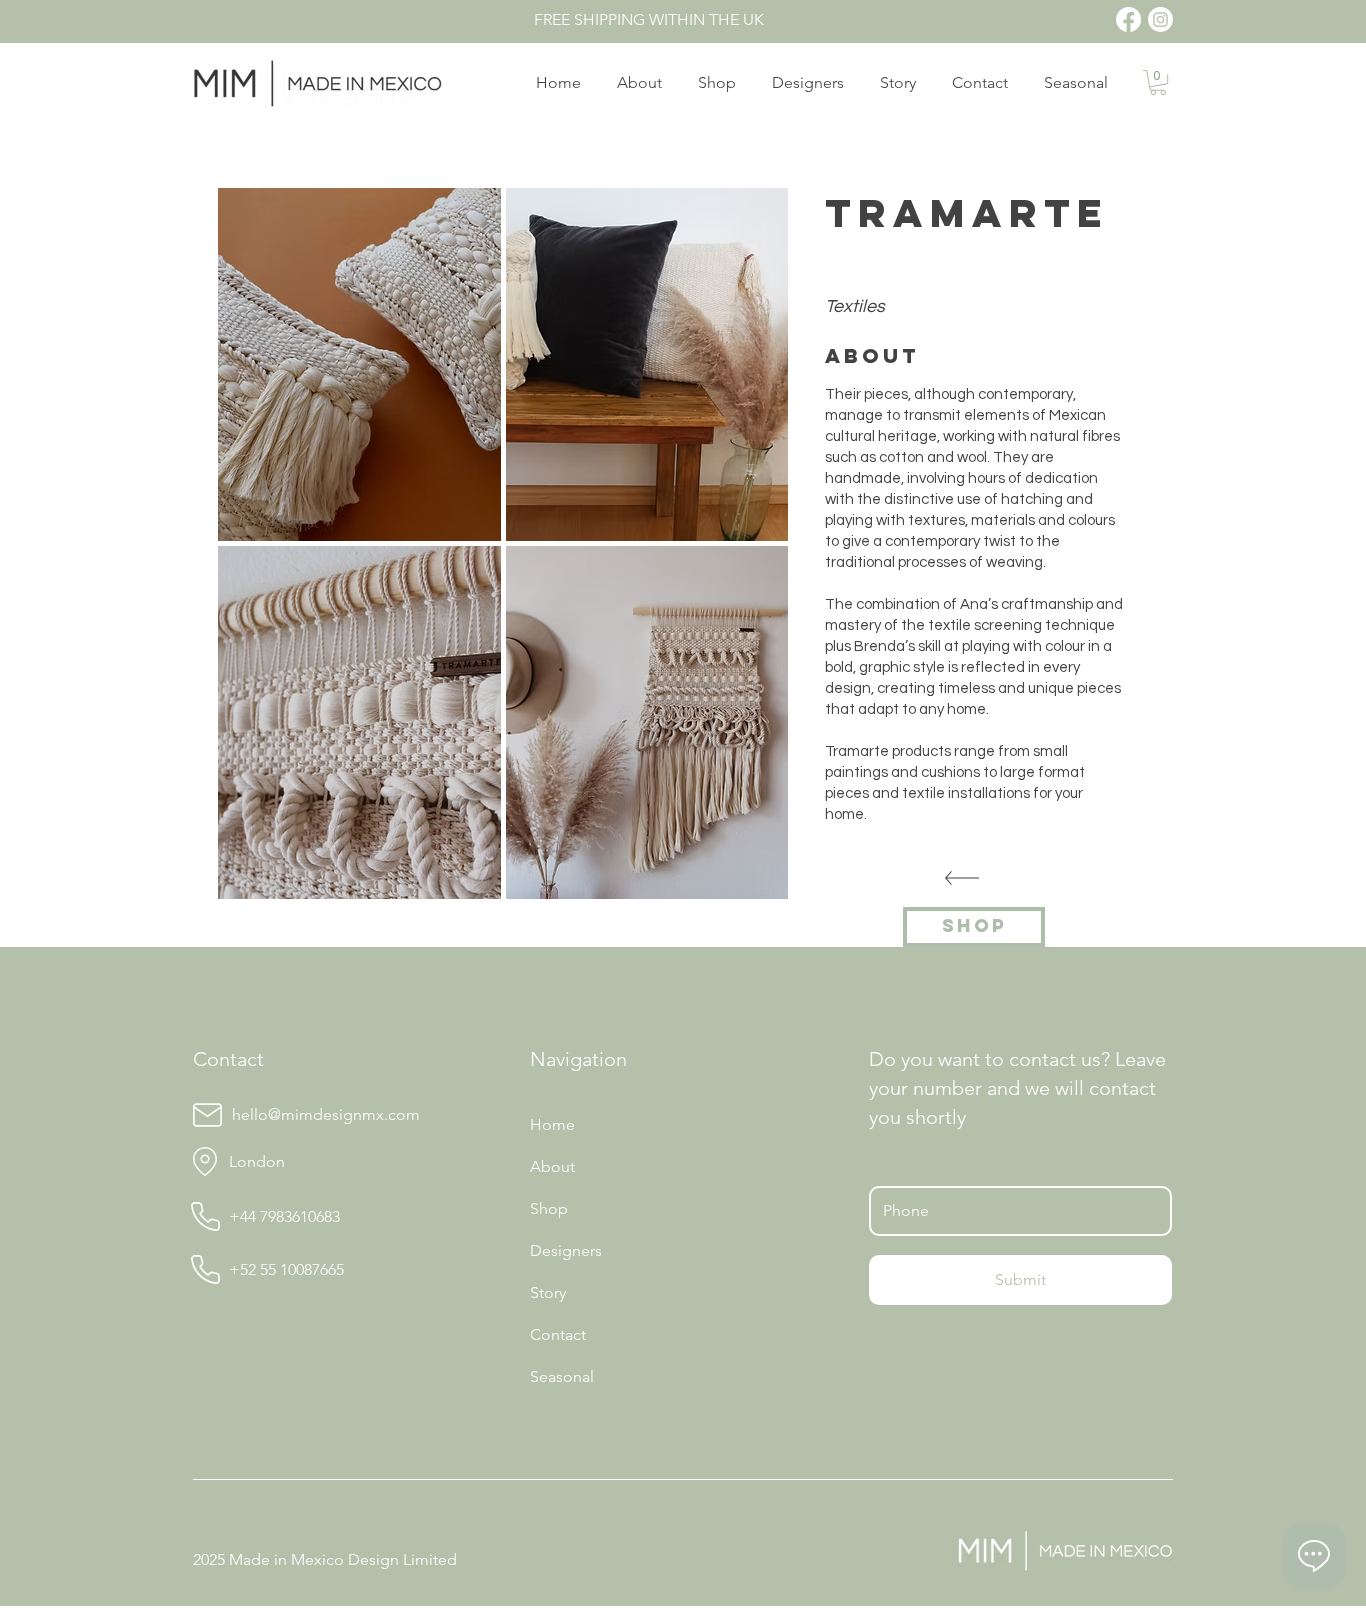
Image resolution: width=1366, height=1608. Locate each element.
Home (552, 1124)
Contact (558, 1334)
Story (548, 1292)
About (552, 1166)
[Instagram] (1160, 19)
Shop (549, 1208)
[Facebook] (1128, 19)
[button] (1158, 82)
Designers (566, 1250)
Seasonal (562, 1376)
